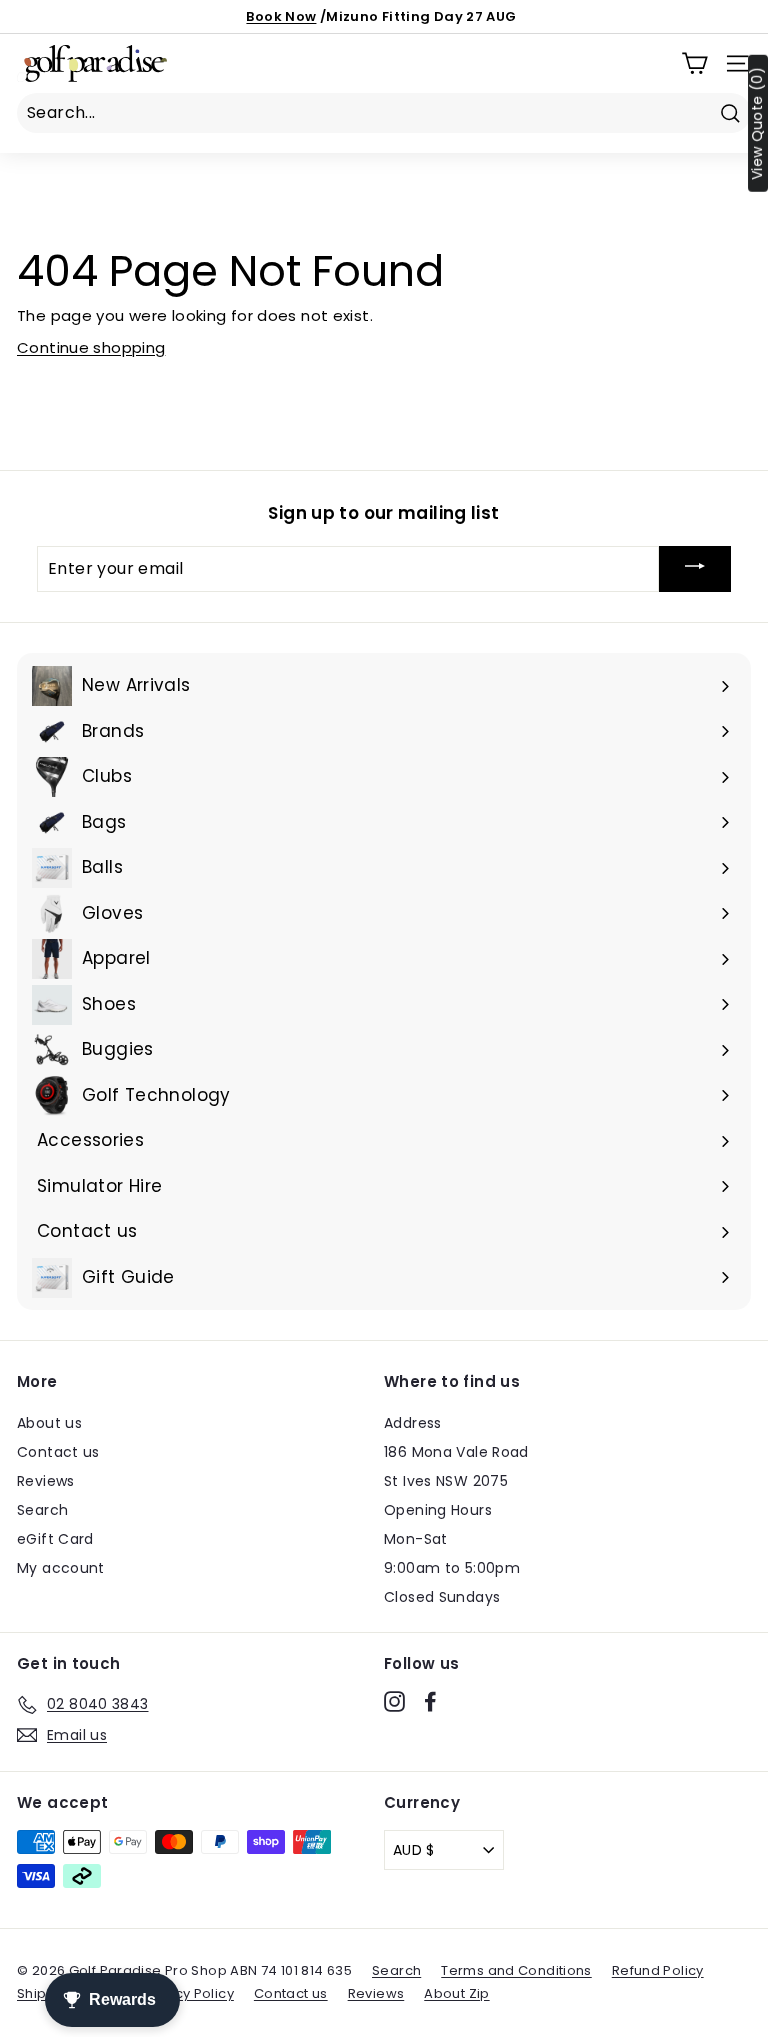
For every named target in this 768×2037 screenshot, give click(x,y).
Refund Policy (658, 1970)
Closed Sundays (442, 1597)
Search (42, 1510)
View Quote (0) (757, 123)
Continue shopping (91, 347)
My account (61, 1568)
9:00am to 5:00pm (452, 1568)
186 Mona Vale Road (456, 1452)
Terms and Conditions (516, 1970)
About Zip (456, 1993)
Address (413, 1423)
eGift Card (55, 1539)
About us (49, 1423)
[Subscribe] (695, 569)
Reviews (46, 1481)
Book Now (281, 16)
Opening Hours (438, 1510)
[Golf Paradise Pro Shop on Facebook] (430, 1701)
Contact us (58, 1452)
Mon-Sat (416, 1539)
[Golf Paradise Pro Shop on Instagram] (394, 1701)
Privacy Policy (187, 1993)
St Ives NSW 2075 (446, 1481)
